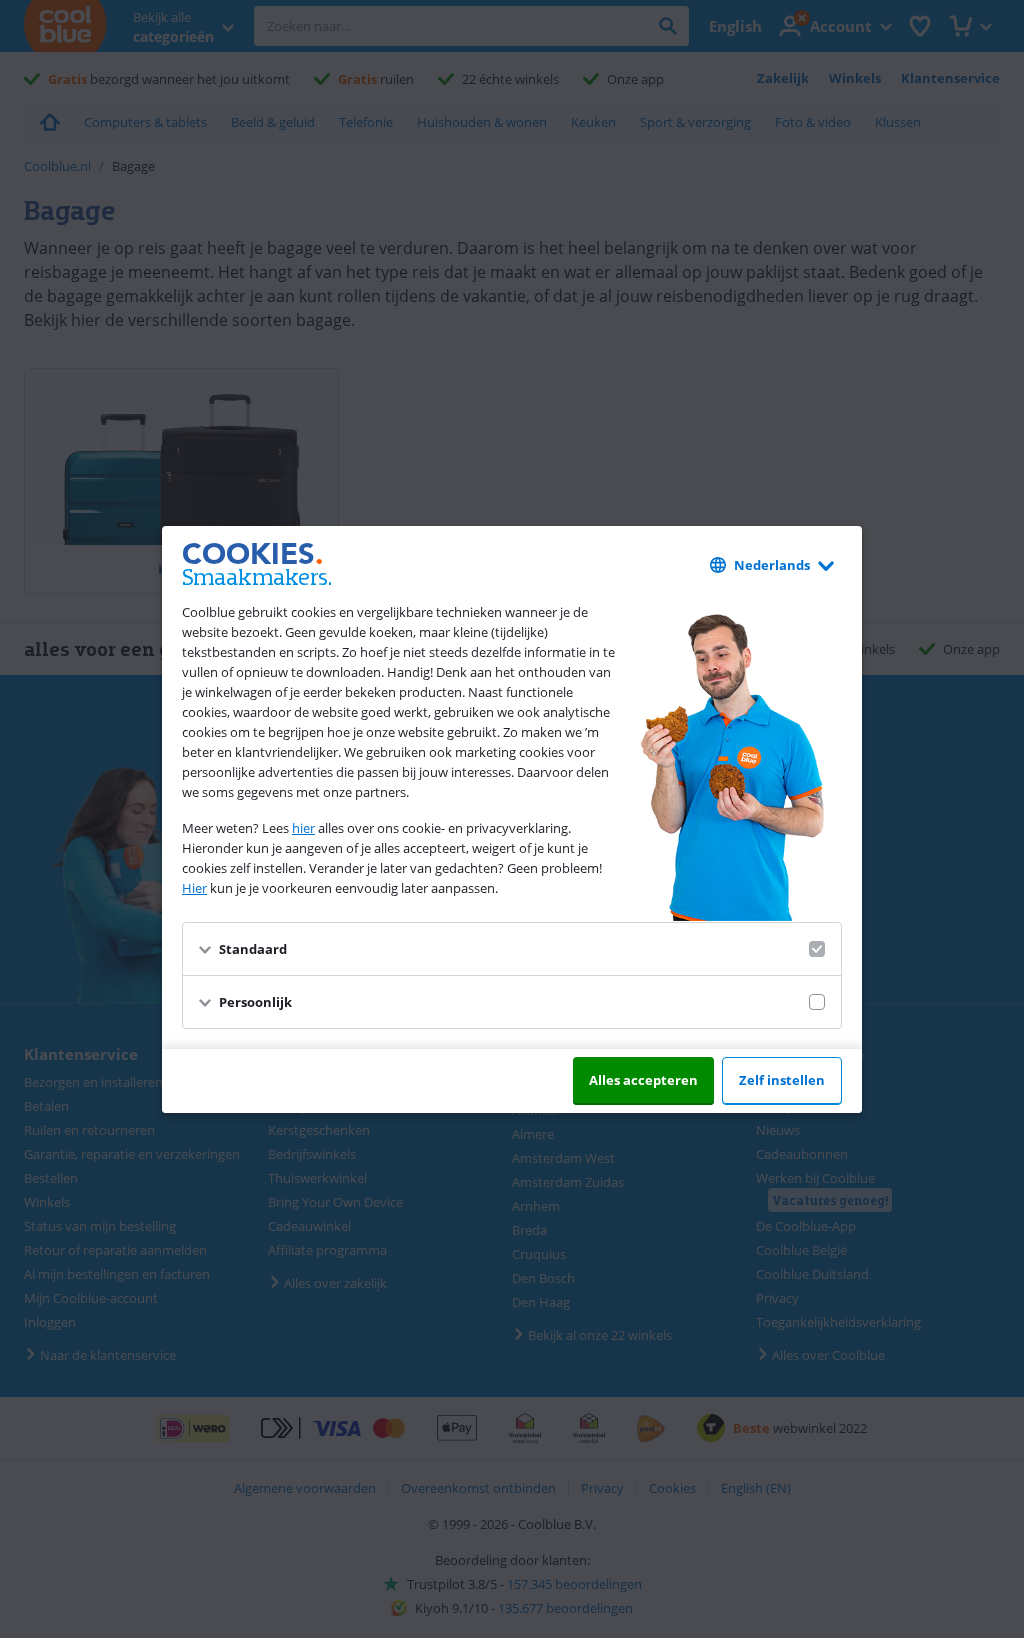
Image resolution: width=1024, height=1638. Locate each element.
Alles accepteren (643, 1080)
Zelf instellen (782, 1080)
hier (303, 828)
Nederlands (772, 565)
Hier (194, 888)
